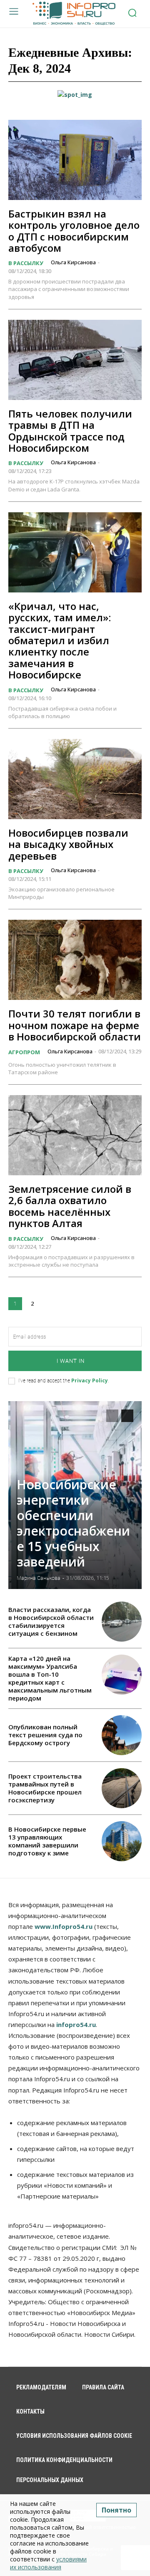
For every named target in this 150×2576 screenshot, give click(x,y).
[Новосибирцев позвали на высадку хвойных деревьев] (75, 779)
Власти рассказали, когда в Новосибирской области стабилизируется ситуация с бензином (51, 1621)
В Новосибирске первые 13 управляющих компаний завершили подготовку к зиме (47, 1841)
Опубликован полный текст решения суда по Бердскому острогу (45, 1735)
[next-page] (49, 1304)
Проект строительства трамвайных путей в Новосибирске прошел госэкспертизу (45, 1788)
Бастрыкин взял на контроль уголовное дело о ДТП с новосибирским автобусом (74, 231)
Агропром (24, 1052)
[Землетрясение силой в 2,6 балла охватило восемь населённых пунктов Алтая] (75, 1135)
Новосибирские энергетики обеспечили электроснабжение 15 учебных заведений (73, 1523)
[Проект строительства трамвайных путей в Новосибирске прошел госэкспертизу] (122, 1788)
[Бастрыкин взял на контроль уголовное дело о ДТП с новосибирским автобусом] (75, 160)
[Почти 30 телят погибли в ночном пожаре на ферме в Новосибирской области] (75, 960)
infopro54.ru (76, 2024)
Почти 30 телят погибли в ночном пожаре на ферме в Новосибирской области (75, 1025)
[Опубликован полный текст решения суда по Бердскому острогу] (122, 1735)
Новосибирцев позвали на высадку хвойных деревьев (68, 844)
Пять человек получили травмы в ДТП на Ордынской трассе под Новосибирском (70, 431)
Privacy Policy (90, 1380)
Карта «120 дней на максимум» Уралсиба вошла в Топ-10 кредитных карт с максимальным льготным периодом (50, 1678)
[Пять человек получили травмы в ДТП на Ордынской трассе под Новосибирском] (75, 360)
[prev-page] (112, 1416)
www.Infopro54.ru (64, 1926)
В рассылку (26, 263)
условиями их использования (48, 2563)
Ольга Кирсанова (73, 262)
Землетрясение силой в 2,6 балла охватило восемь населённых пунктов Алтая (70, 1206)
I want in (71, 1361)
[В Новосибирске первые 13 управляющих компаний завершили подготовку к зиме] (122, 1841)
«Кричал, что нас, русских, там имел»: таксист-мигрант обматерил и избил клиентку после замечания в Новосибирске (60, 640)
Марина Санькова (39, 1578)
